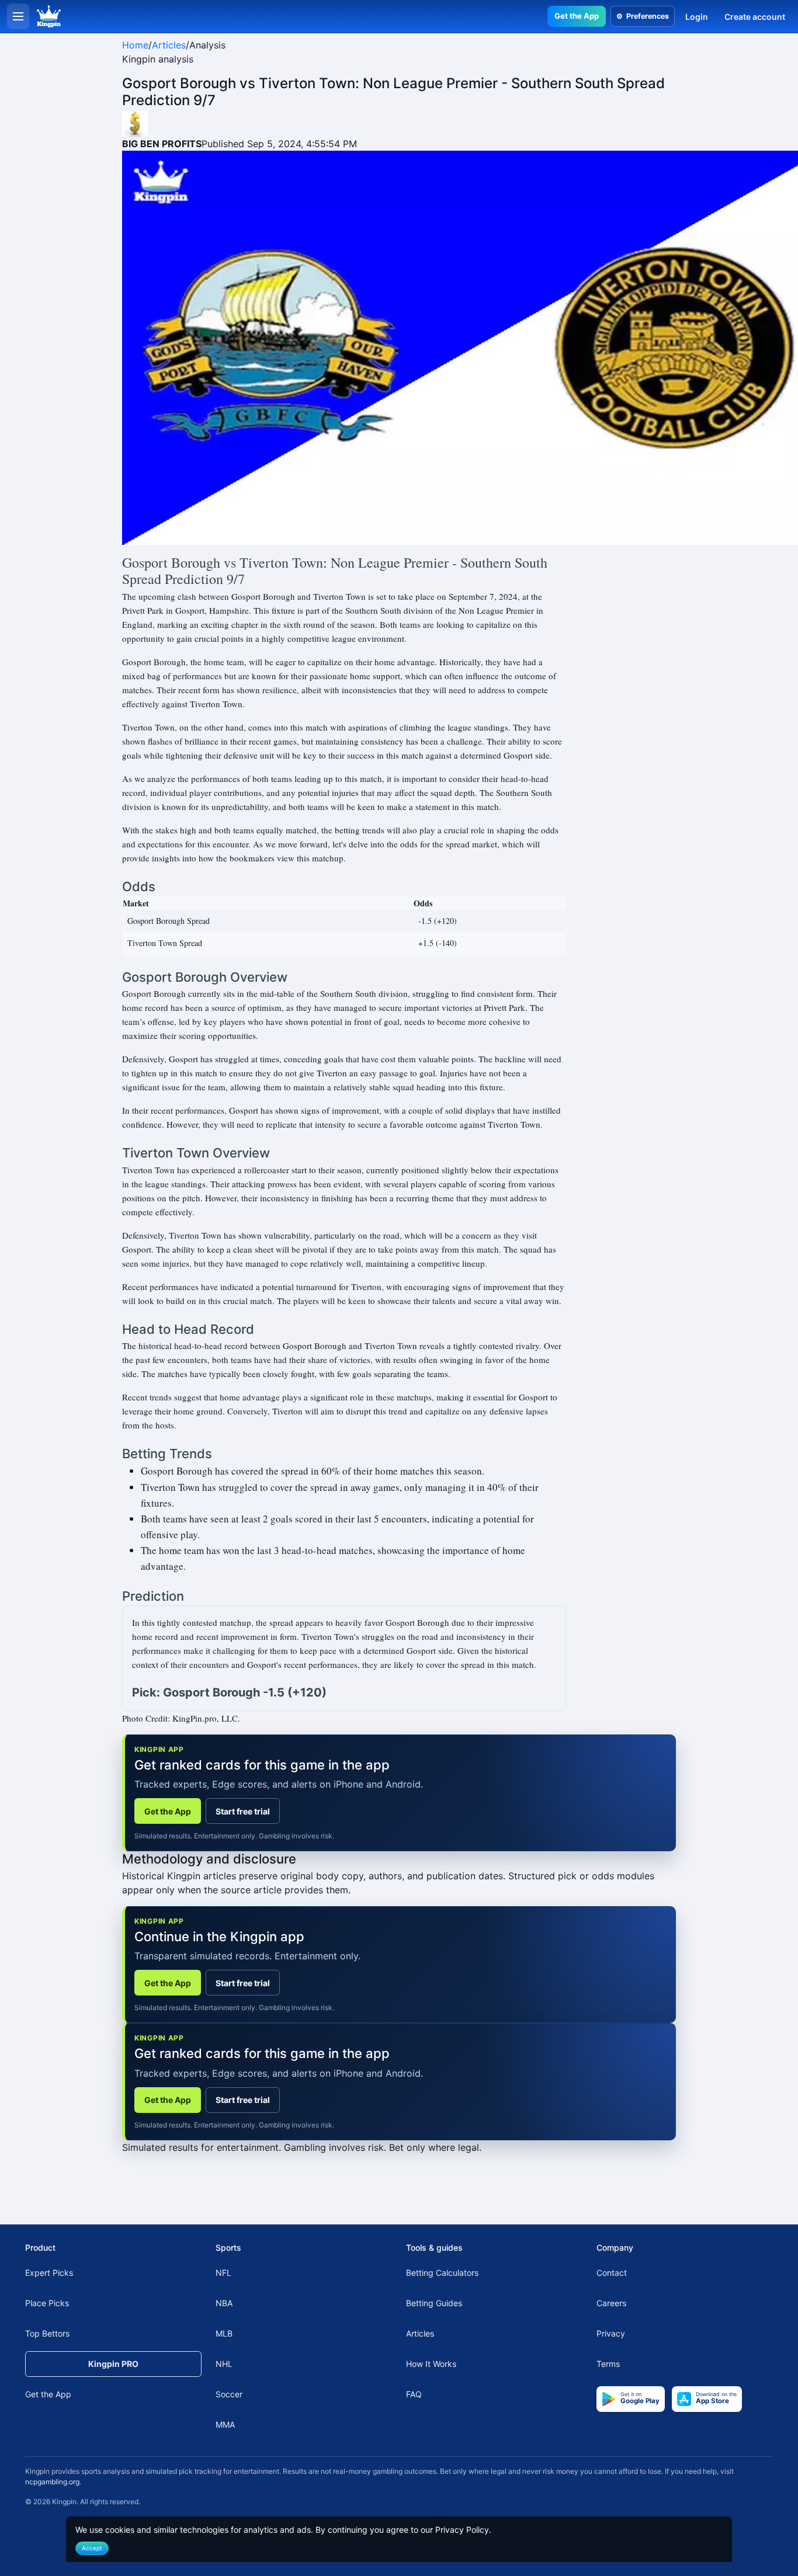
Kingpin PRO (113, 2364)
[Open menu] (18, 16)
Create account (755, 17)
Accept (92, 2548)
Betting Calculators (442, 2273)
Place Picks (47, 2303)
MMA (225, 2424)
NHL (224, 2364)
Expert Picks (49, 2273)
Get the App (577, 16)
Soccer (229, 2394)
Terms (608, 2364)
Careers (611, 2303)
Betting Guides (434, 2303)
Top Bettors (47, 2333)
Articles (169, 45)
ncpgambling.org (52, 2482)
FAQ (414, 2394)
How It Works (431, 2364)
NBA (224, 2303)
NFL (223, 2273)
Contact (612, 2273)
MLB (224, 2333)
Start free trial (243, 1811)
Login (697, 17)
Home (135, 45)
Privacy (611, 2333)
